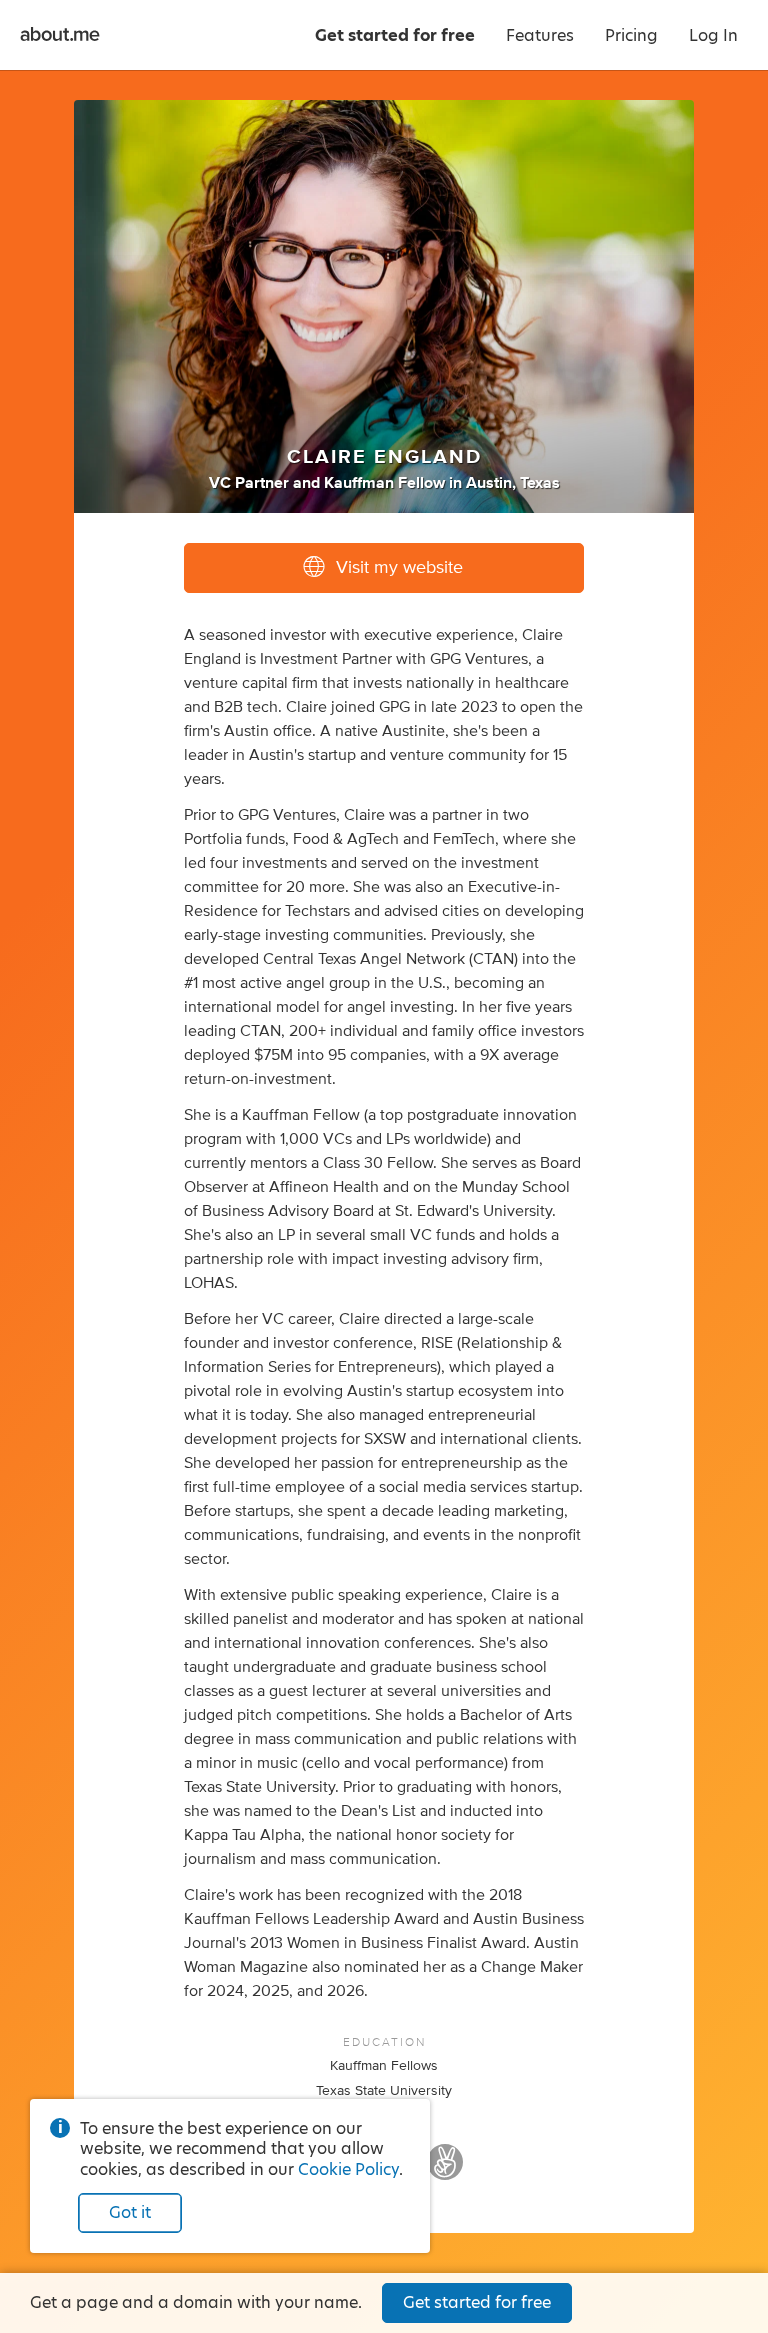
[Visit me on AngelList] (445, 2171)
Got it (130, 2212)
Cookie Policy (348, 2169)
